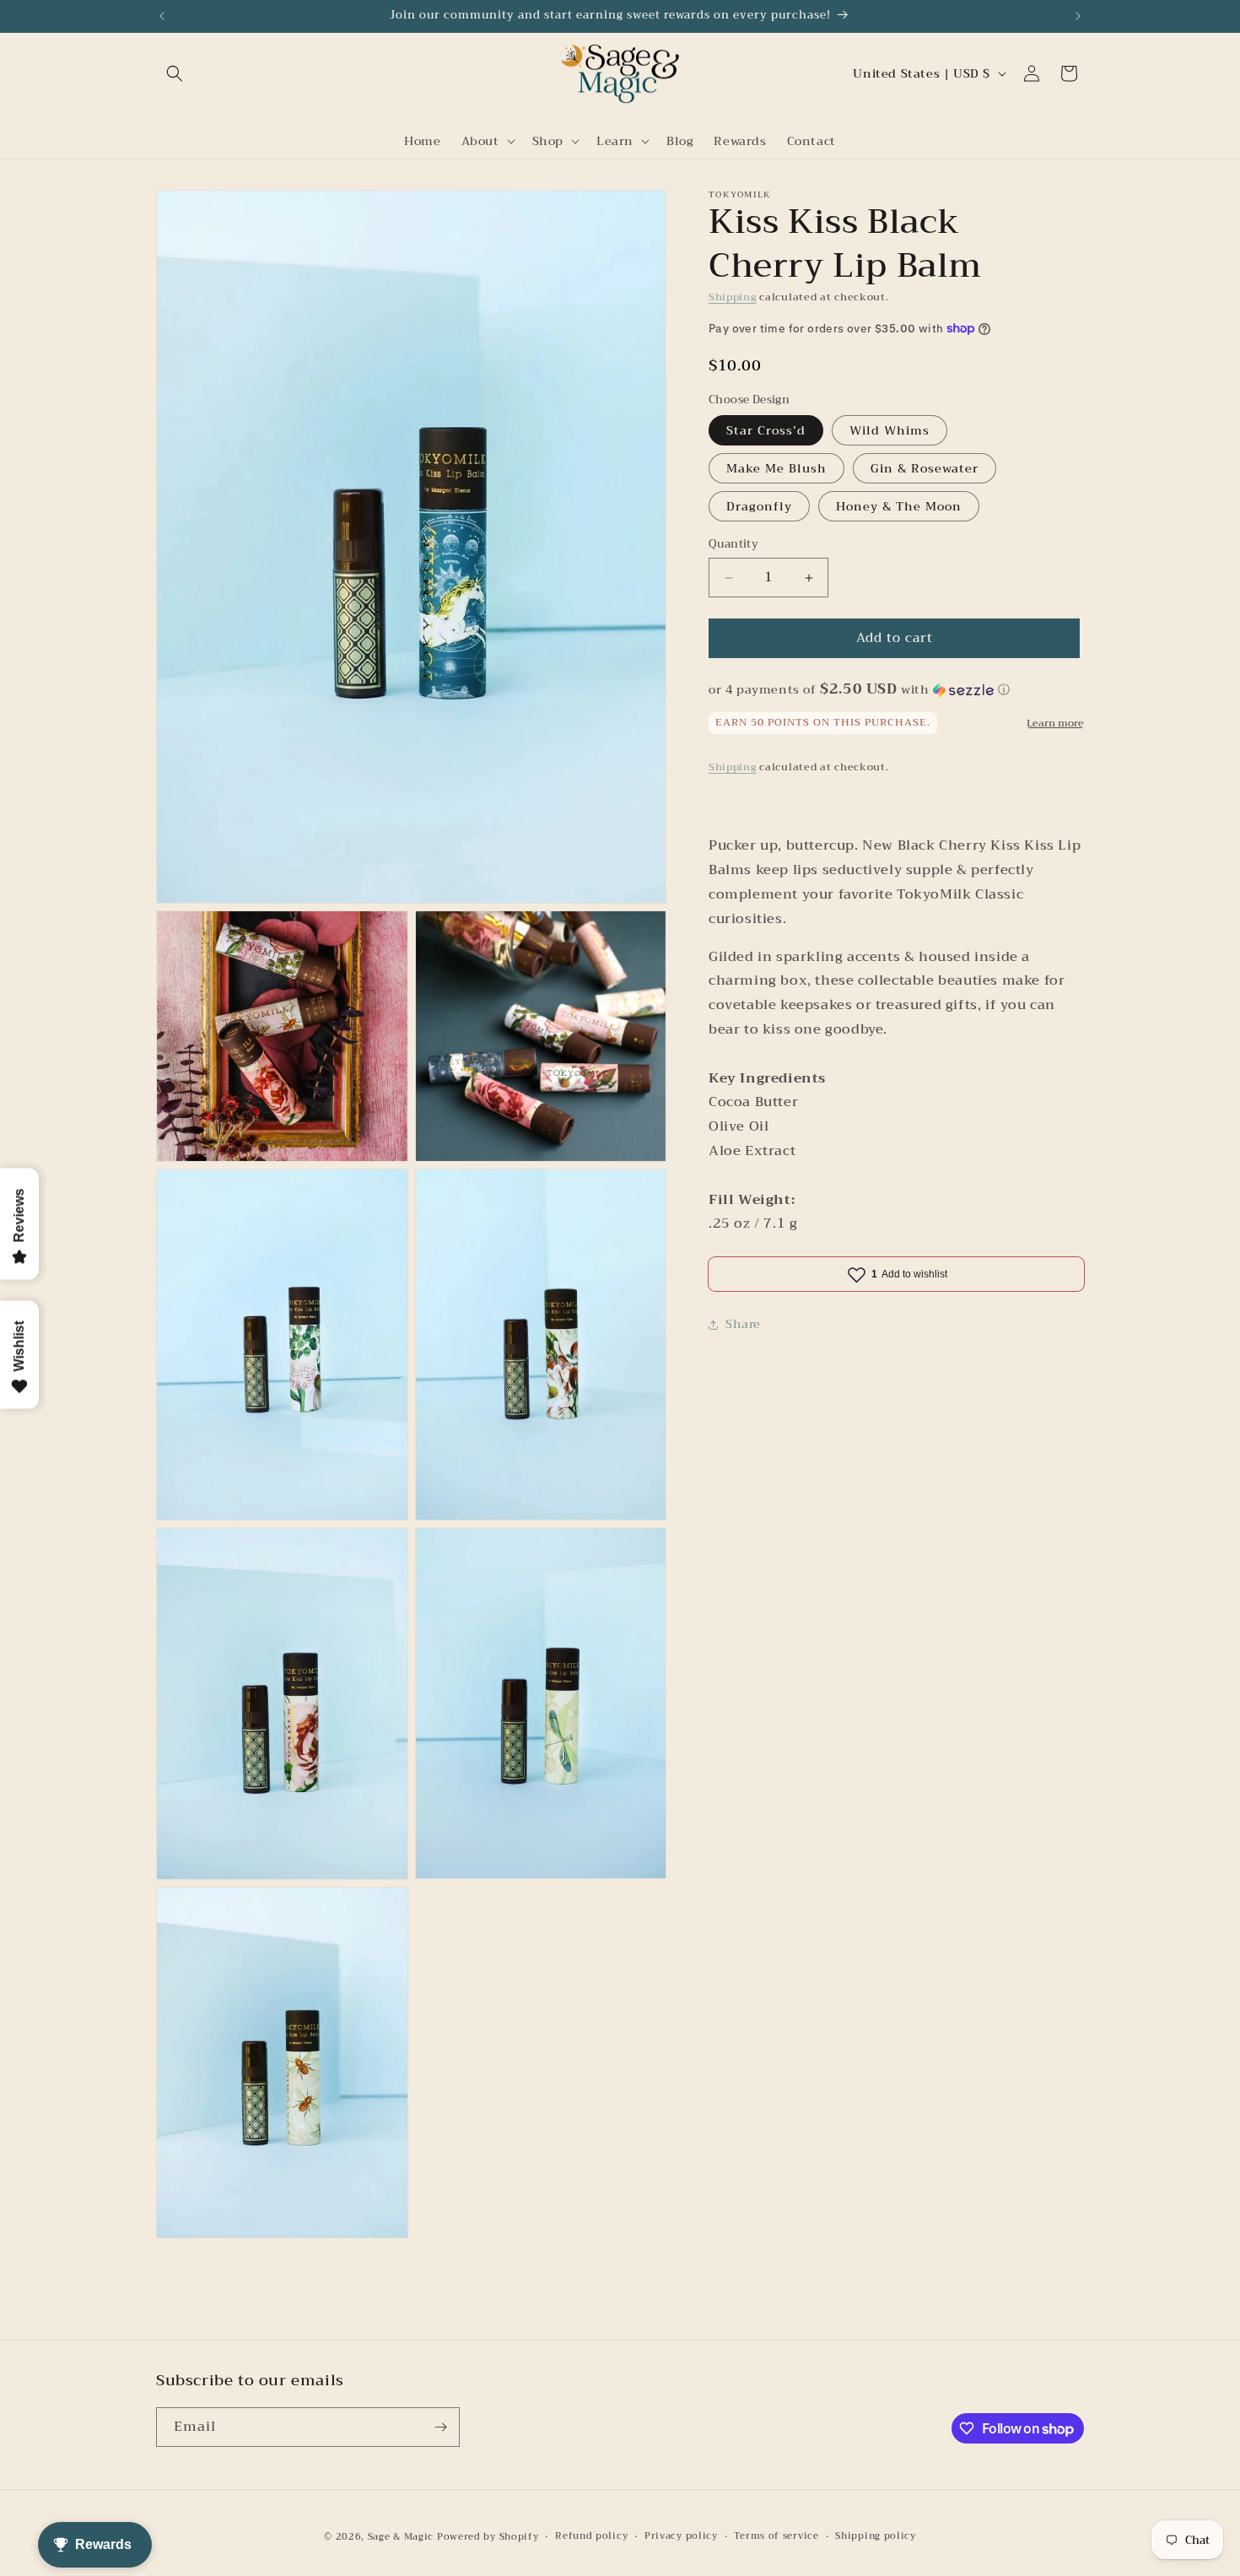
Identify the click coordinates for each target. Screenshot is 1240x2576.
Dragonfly (759, 507)
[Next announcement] (1078, 16)
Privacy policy (681, 2536)
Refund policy (591, 2536)
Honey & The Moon (899, 507)
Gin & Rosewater (925, 469)
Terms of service (776, 2536)
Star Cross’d (766, 431)
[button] (175, 73)
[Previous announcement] (162, 16)
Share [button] (743, 1324)
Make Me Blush (776, 469)
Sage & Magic (401, 2537)
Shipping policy (876, 2536)
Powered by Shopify (488, 2537)
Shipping (733, 297)
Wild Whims (890, 431)
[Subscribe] (440, 2427)
